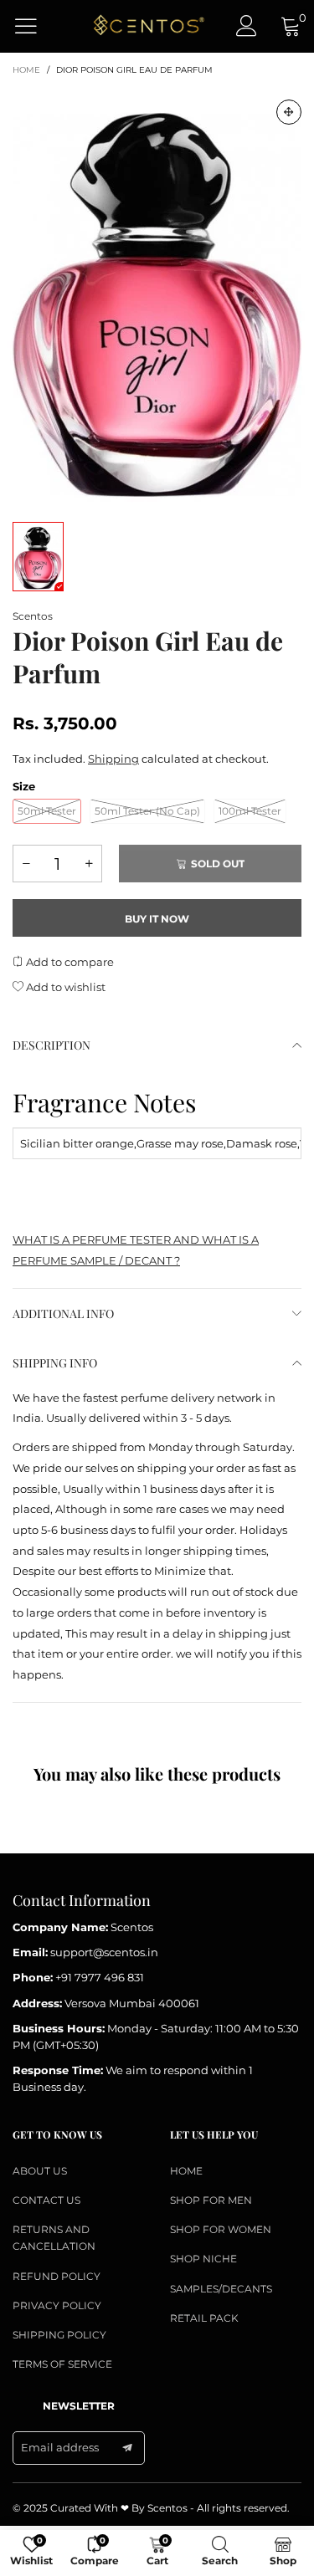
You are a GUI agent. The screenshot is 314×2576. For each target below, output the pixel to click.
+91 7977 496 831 (100, 1977)
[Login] (247, 26)
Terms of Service (62, 2364)
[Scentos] (148, 26)
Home (186, 2171)
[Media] (289, 112)
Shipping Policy (59, 2335)
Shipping (113, 759)
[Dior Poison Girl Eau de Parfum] (157, 296)
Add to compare (69, 962)
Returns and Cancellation (54, 2238)
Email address (60, 2447)
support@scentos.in (104, 1952)
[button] (26, 864)
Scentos (33, 616)
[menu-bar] (36, 26)
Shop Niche (203, 2259)
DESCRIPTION (51, 1045)
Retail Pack (204, 2318)
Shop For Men (211, 2200)
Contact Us (46, 2200)
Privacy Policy (57, 2305)
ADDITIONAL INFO (63, 1314)
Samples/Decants (221, 2289)
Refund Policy (57, 2276)
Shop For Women (221, 2229)
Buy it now (157, 919)
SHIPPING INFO (55, 1363)
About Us (40, 2171)
